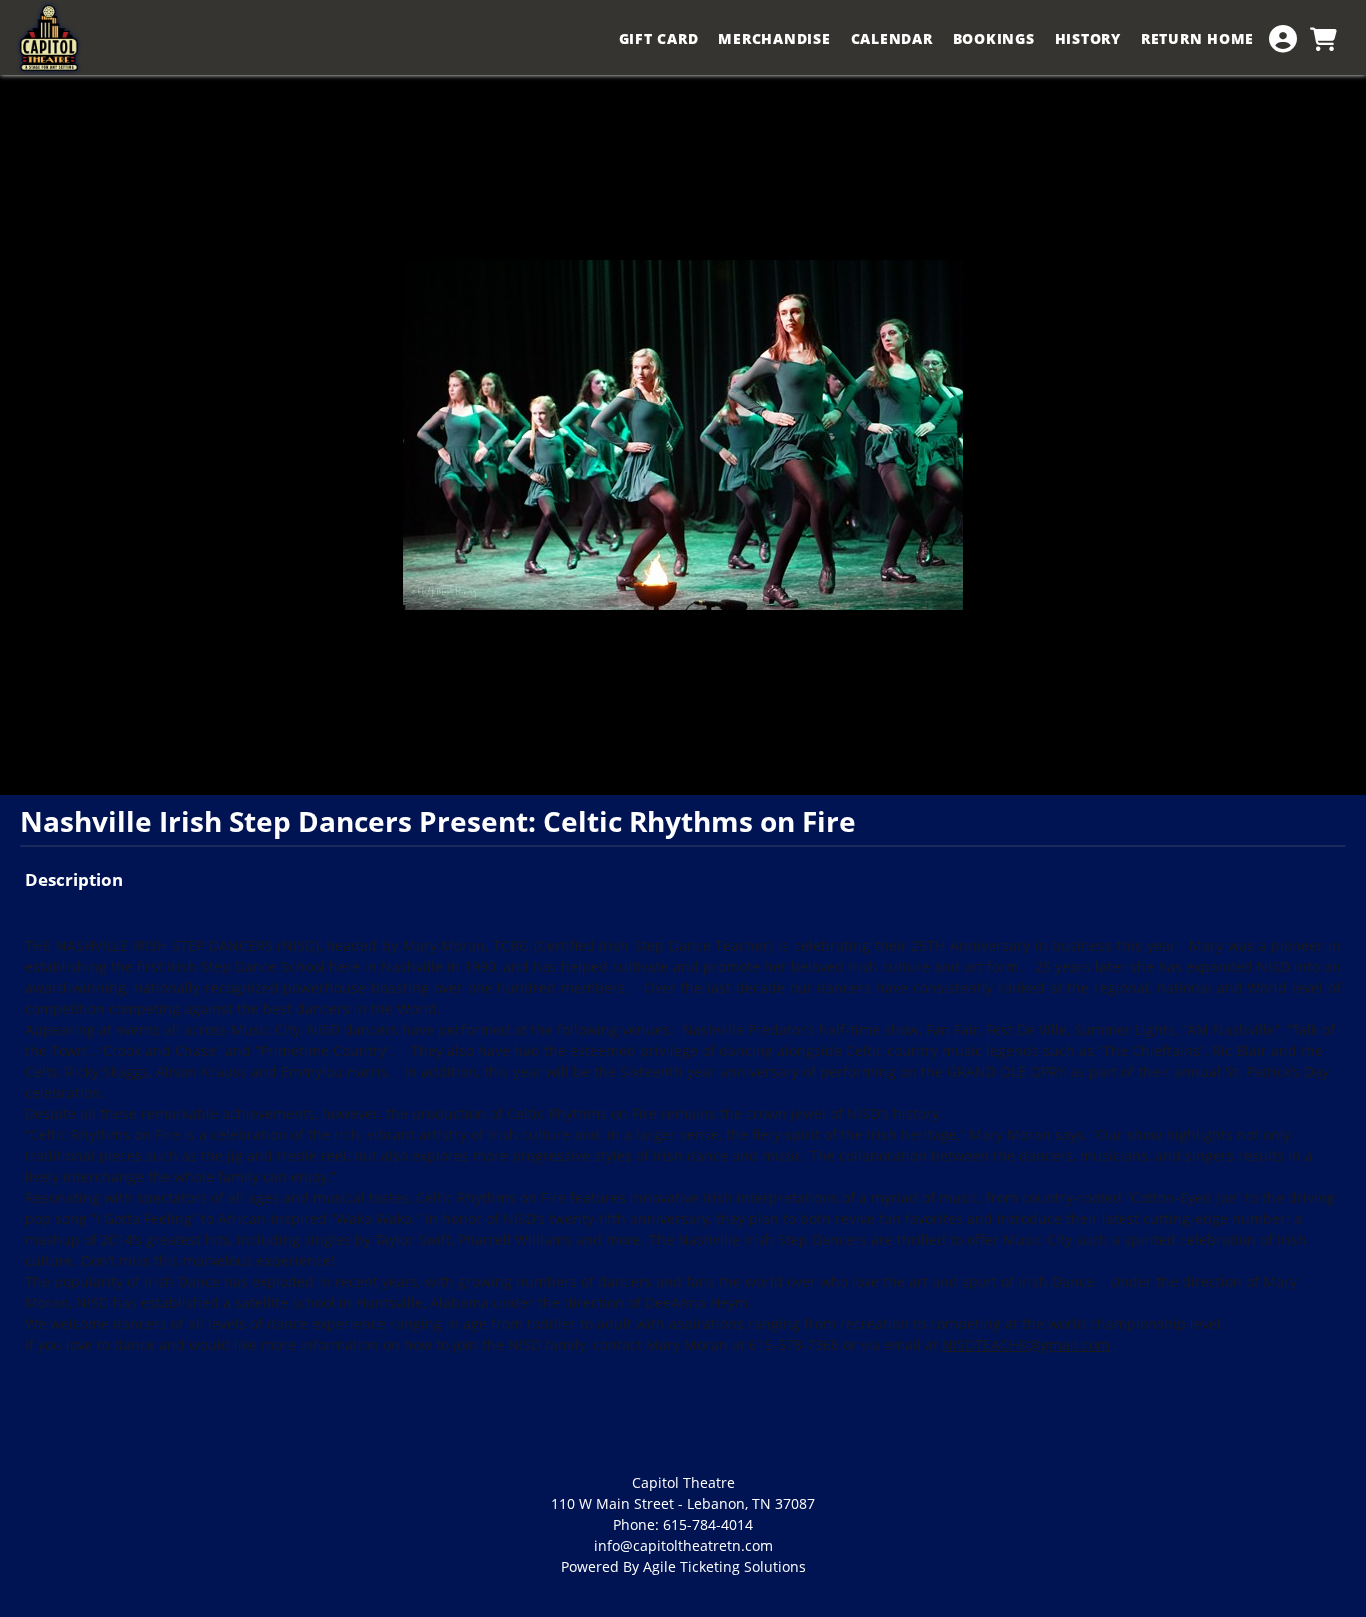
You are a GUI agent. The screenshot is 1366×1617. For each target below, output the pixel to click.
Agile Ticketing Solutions (724, 1566)
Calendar (892, 38)
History (1088, 38)
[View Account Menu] (1283, 39)
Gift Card (659, 38)
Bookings (994, 38)
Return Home (1197, 38)
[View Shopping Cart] (1323, 39)
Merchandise (774, 38)
